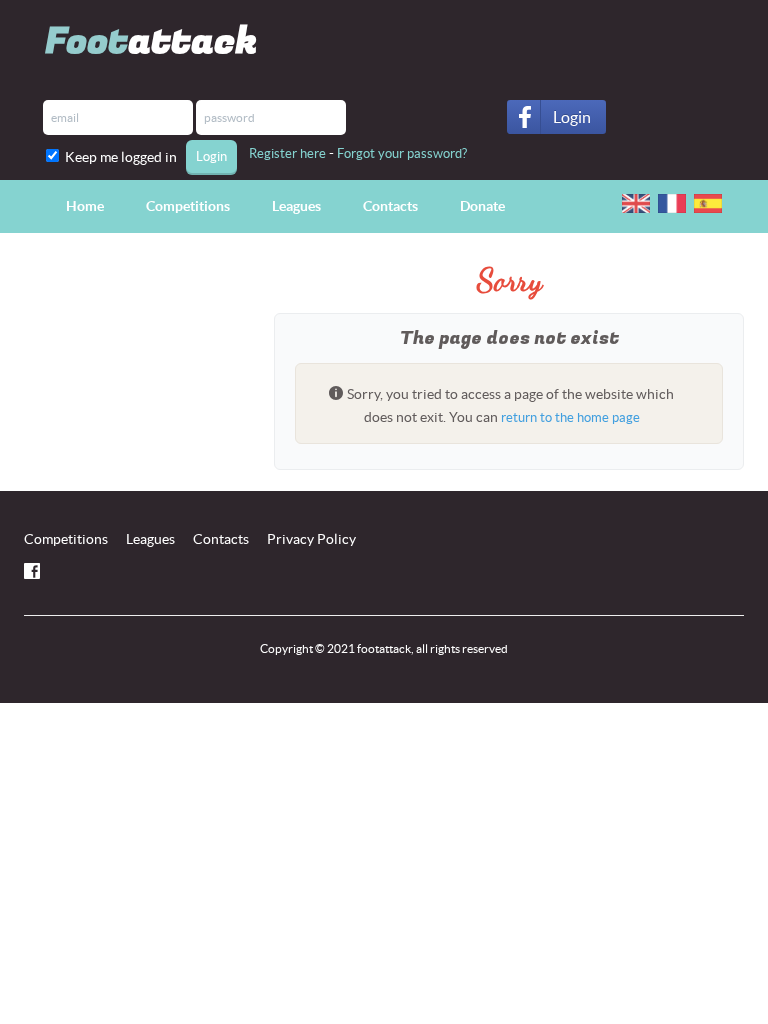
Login (572, 117)
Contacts (390, 206)
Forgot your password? (402, 153)
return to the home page (570, 417)
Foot (151, 41)
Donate (482, 206)
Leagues (296, 206)
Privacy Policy (311, 539)
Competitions (188, 206)
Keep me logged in (124, 157)
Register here (287, 153)
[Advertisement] (134, 381)
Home (85, 206)
